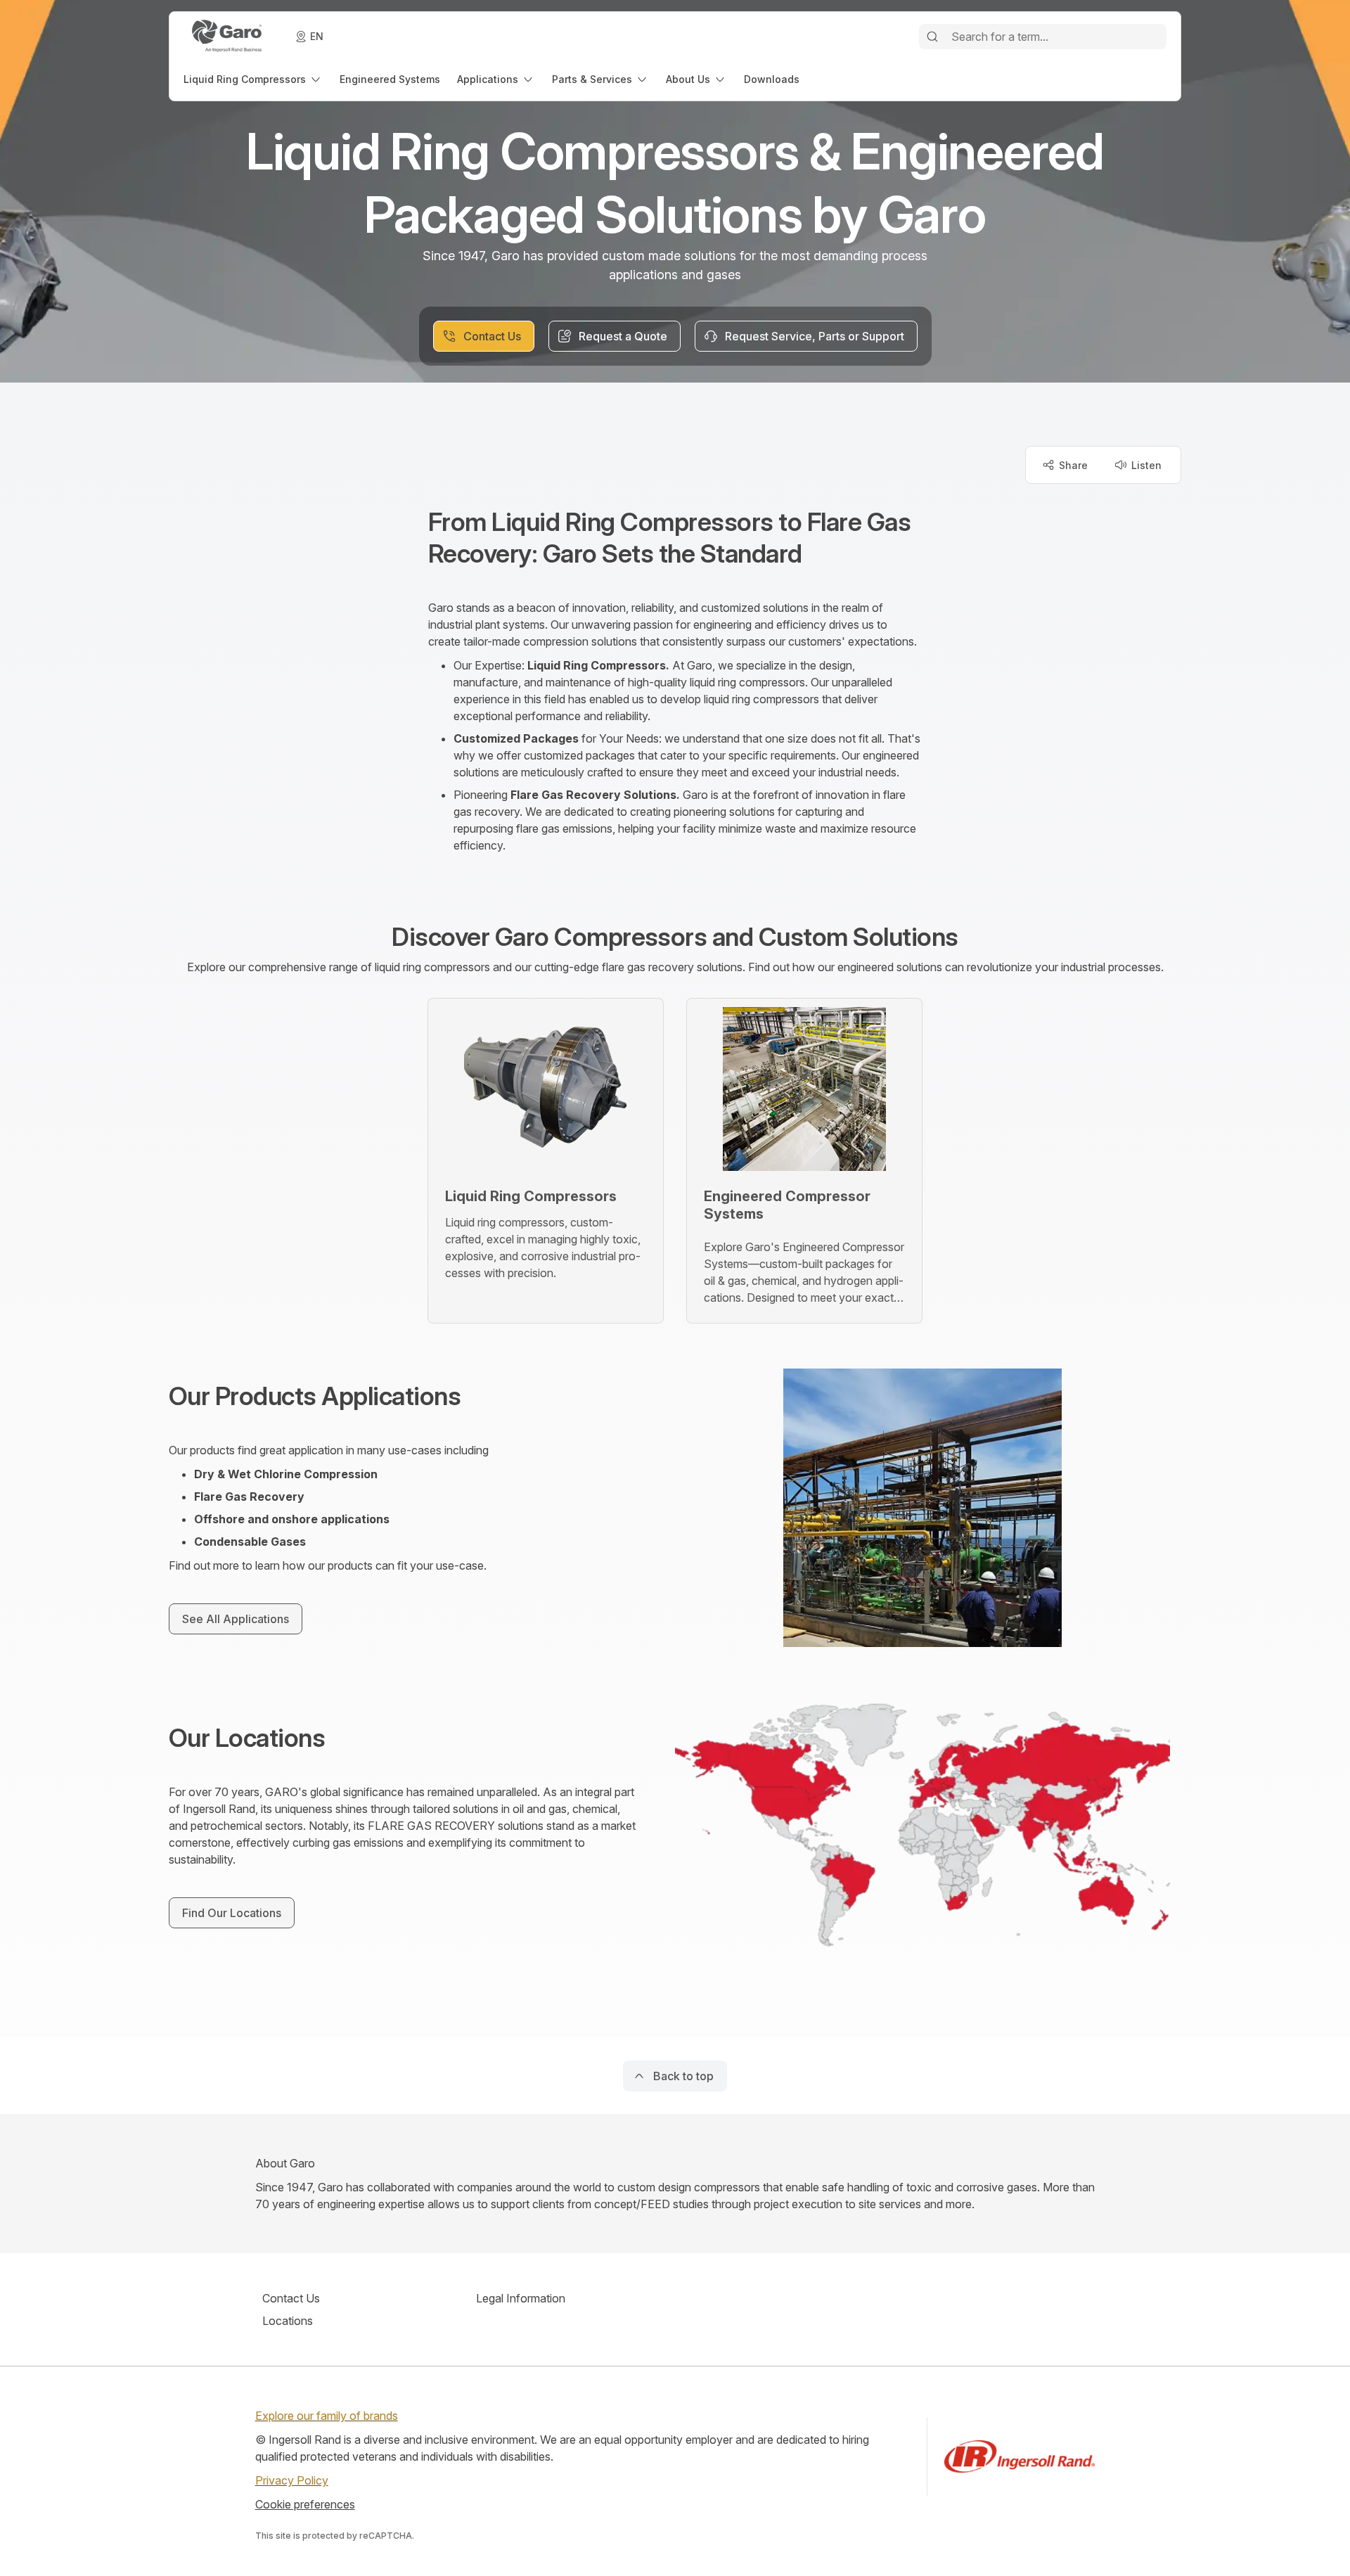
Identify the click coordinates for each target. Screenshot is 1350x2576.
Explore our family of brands (327, 2416)
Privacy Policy (292, 2480)
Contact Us (291, 2298)
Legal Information (521, 2298)
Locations (288, 2321)
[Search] (932, 37)
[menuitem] (253, 79)
